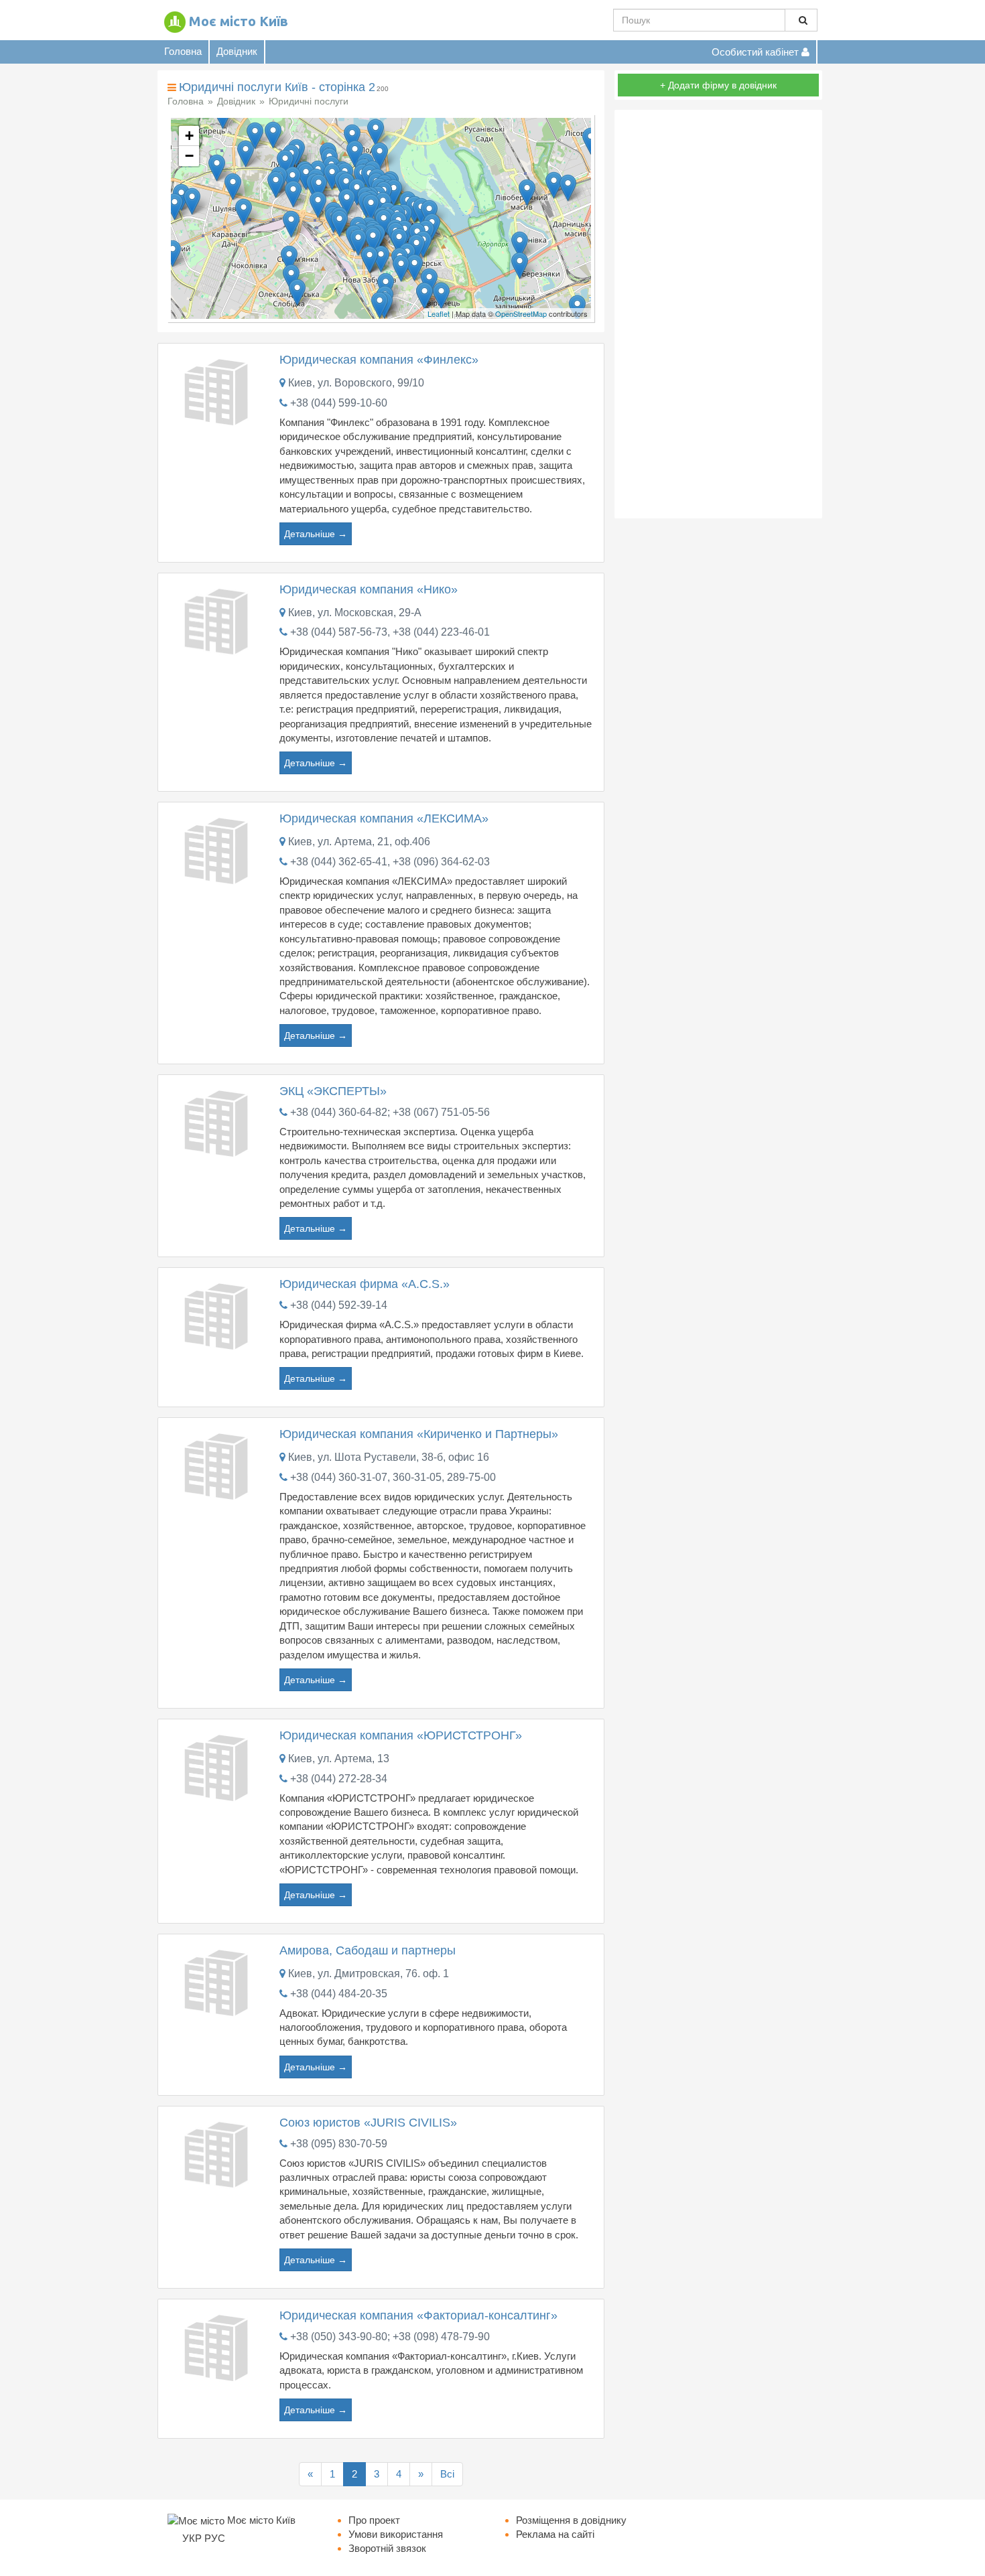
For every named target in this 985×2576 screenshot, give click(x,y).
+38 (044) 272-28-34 (339, 1779)
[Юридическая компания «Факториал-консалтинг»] (218, 2346)
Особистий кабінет (757, 52)
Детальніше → (316, 534)
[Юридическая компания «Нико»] (218, 620)
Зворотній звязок (387, 2548)
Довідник (237, 51)
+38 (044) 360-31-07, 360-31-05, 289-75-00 (393, 1477)
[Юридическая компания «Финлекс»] (218, 391)
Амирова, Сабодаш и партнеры (368, 1950)
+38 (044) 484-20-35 (339, 1994)
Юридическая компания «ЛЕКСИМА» (384, 818)
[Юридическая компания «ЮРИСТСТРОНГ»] (218, 1766)
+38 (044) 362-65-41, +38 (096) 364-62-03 (390, 862)
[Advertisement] (718, 314)
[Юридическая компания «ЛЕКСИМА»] (218, 850)
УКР (192, 2538)
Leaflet (439, 313)
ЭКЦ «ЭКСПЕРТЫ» (333, 1091)
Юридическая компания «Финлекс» (379, 360)
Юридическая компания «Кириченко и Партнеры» (419, 1434)
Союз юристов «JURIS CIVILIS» (368, 2123)
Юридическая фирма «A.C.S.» (365, 1284)
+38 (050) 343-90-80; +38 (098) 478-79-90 (390, 2337)
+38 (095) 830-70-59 (339, 2144)
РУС (215, 2538)
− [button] (189, 156)
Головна (183, 51)
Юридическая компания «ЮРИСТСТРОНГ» (401, 1735)
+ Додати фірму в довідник (718, 85)
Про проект (374, 2520)
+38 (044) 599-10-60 (339, 403)
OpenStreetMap (521, 313)
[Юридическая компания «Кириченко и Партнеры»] (218, 1465)
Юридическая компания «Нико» (369, 589)
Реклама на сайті (555, 2534)
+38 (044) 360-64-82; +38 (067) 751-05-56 (390, 1112)
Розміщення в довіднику (571, 2520)
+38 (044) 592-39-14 (339, 1305)
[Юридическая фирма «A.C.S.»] (218, 1315)
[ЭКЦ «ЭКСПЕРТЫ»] (218, 1122)
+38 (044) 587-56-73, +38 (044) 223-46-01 (390, 632)
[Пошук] (801, 20)
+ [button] (189, 136)
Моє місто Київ (239, 21)
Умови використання (396, 2534)
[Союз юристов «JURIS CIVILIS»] (218, 2153)
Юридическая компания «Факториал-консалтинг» (418, 2315)
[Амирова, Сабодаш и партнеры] (218, 1981)
